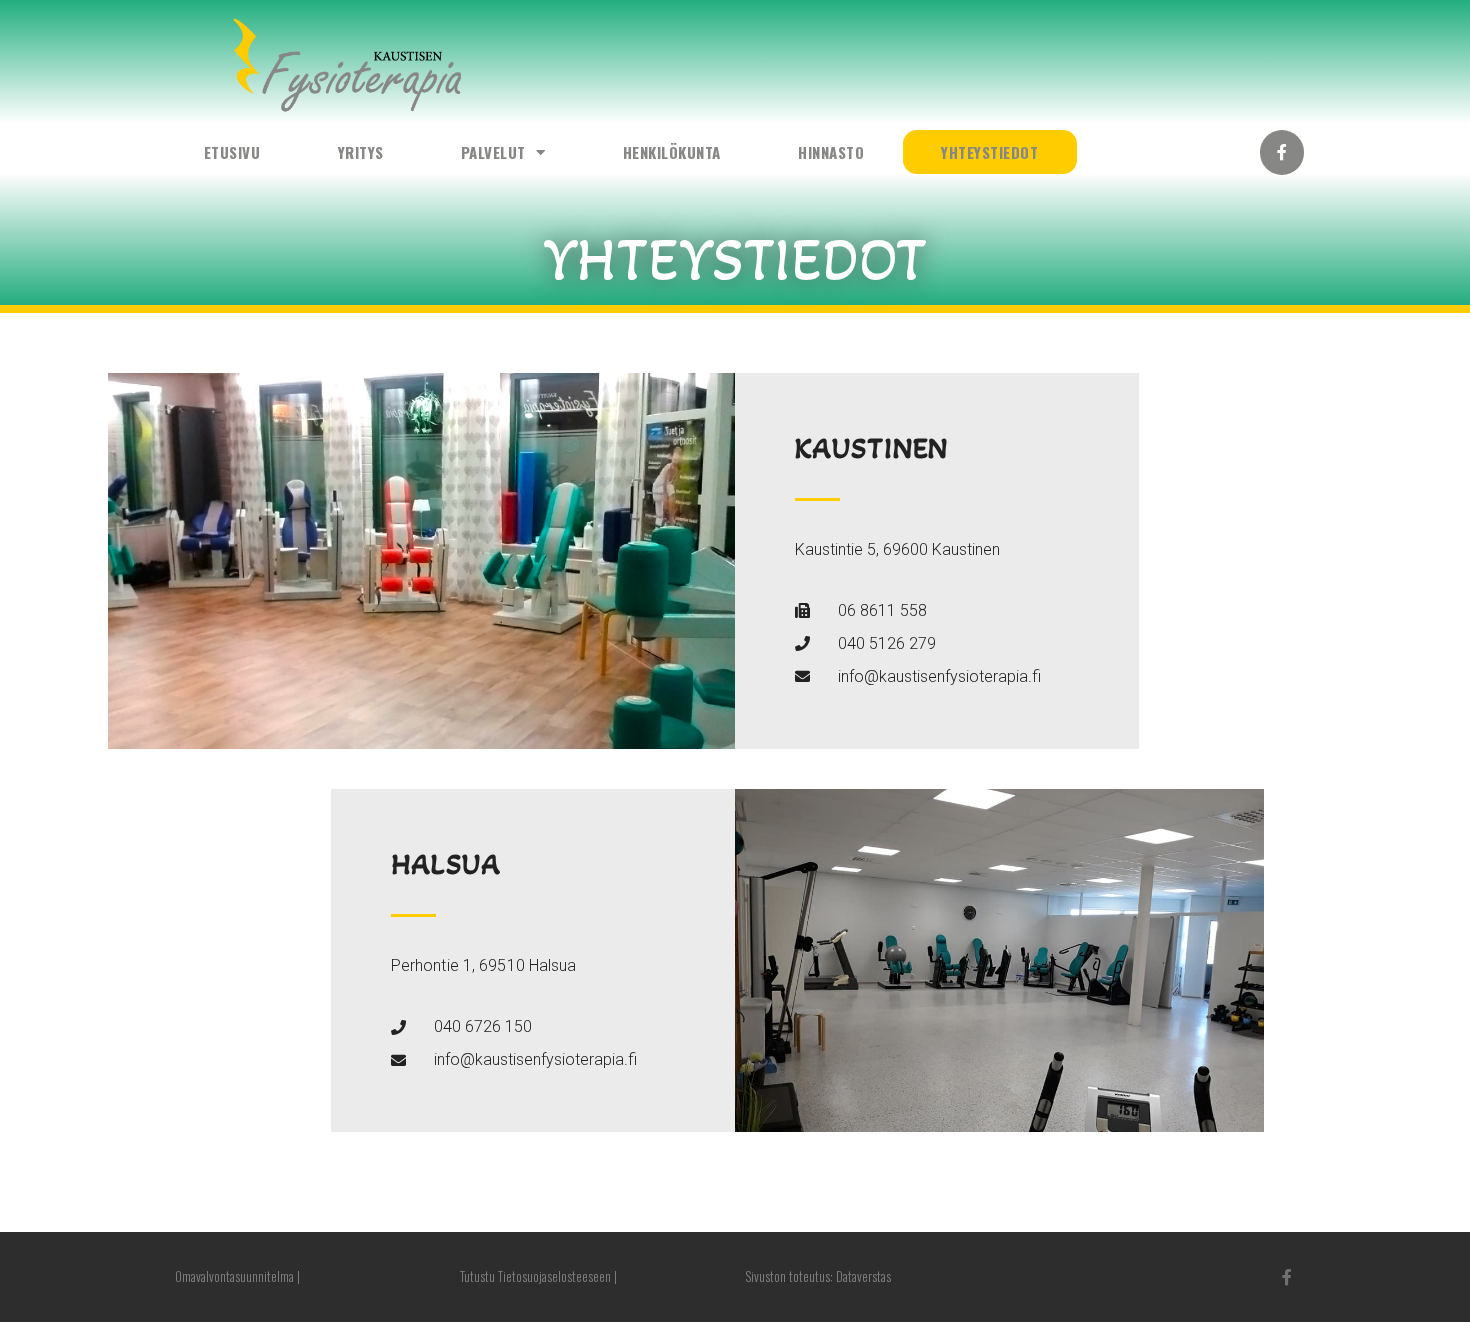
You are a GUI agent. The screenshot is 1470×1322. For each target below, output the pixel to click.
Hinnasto (831, 152)
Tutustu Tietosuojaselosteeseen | (538, 1276)
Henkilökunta (672, 152)
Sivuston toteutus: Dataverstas (818, 1276)
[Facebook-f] (1282, 152)
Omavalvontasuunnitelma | (237, 1276)
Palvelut (493, 152)
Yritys (361, 152)
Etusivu (232, 152)
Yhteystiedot (989, 152)
